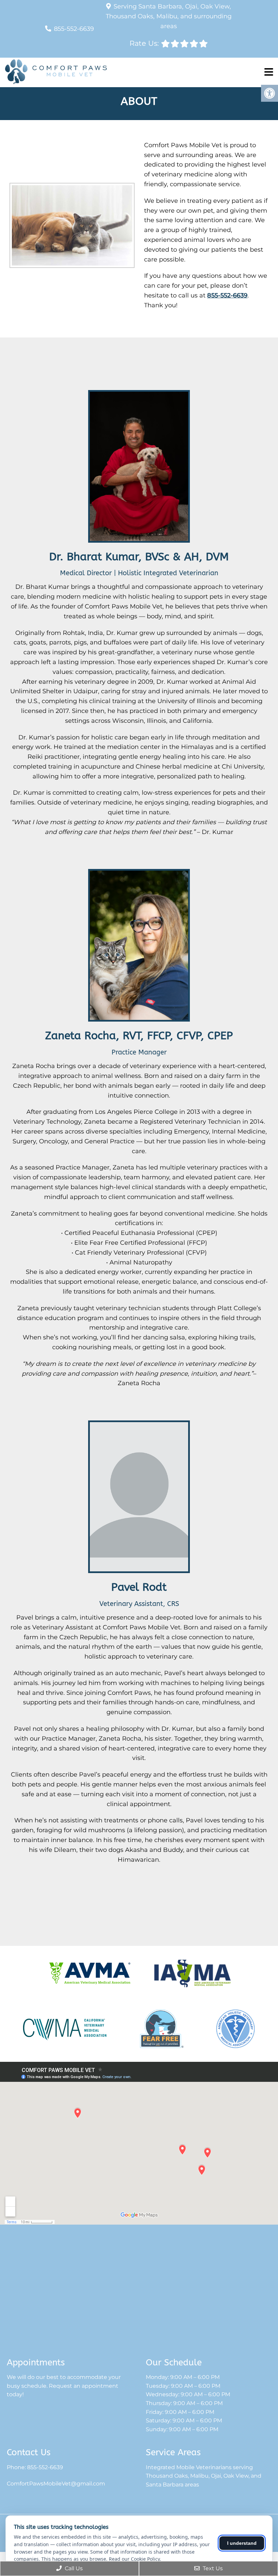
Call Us (73, 2568)
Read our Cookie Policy (134, 2559)
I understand (242, 2543)
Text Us (212, 2568)
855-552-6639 (74, 29)
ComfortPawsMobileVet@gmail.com (56, 2484)
